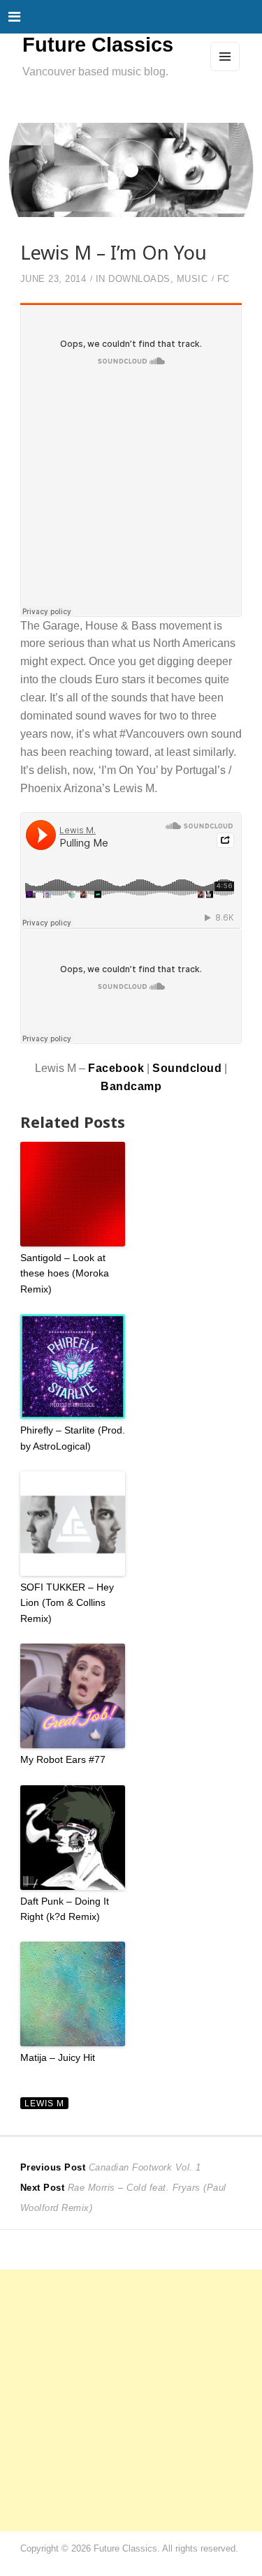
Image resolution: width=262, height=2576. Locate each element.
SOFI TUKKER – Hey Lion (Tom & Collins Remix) (67, 1603)
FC (224, 279)
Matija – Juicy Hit (58, 2057)
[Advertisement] (131, 2400)
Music (192, 279)
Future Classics (98, 45)
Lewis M (44, 2103)
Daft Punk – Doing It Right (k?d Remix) (65, 1909)
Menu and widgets (225, 70)
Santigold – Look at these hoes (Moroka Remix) (65, 1273)
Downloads (139, 279)
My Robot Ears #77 (63, 1759)
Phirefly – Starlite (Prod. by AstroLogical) (73, 1438)
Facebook (116, 1068)
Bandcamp (131, 1086)
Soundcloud (187, 1068)
